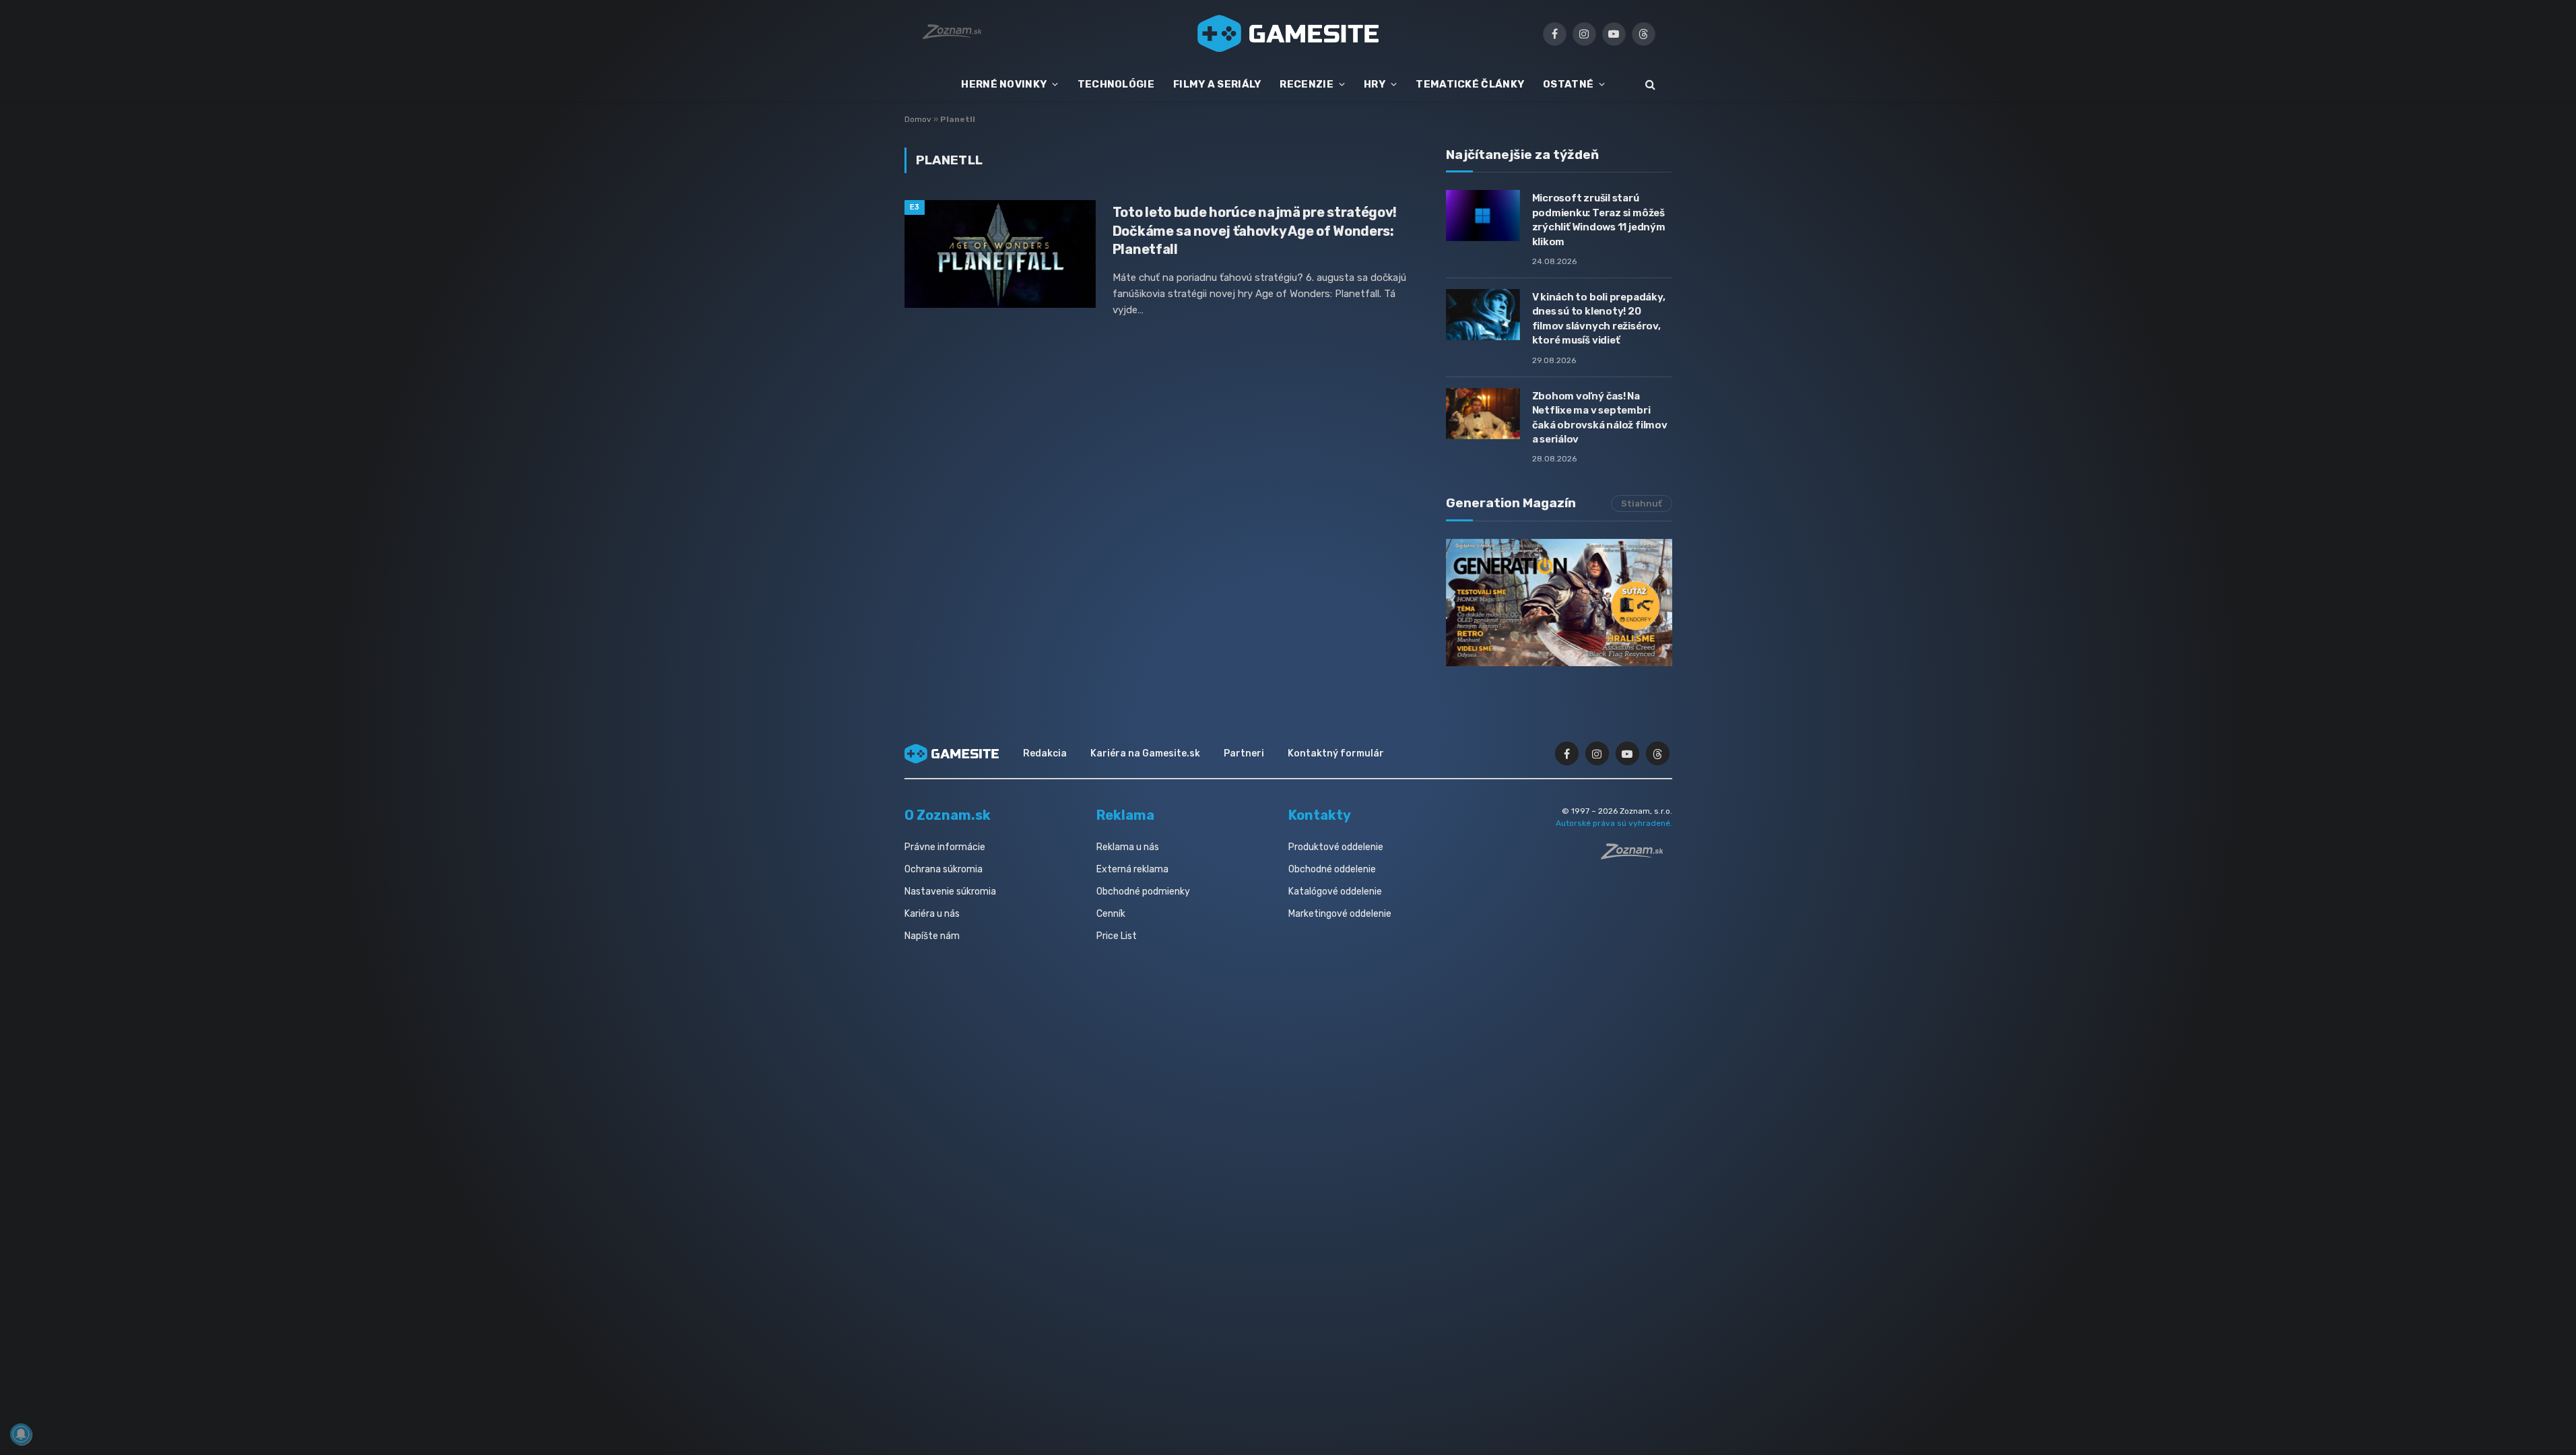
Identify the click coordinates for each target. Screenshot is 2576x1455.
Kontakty (1320, 815)
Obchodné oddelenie (1332, 869)
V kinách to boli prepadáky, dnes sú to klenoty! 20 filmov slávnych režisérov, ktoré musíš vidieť (1599, 319)
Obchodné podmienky (1143, 892)
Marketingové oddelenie (1340, 914)
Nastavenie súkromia (950, 892)
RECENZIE (1306, 84)
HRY (1375, 84)
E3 (915, 207)
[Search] (1649, 85)
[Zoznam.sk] (1637, 855)
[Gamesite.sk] (1288, 34)
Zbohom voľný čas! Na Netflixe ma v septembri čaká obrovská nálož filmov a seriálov (1600, 418)
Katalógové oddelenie (1335, 892)
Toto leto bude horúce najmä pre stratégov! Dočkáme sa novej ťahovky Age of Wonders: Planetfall (1255, 230)
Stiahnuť (1642, 504)
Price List (1117, 936)
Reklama (1125, 815)
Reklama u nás (1128, 847)
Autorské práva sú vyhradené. (1614, 823)
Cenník (1111, 914)
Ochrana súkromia (944, 869)
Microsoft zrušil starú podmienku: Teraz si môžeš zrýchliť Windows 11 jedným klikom (1599, 220)
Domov (918, 119)
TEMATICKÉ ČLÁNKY (1470, 84)
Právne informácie (945, 847)
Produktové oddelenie (1336, 847)
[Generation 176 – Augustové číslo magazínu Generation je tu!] (1559, 603)
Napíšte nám (932, 936)
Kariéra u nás (932, 914)
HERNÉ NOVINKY (1004, 84)
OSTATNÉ (1568, 84)
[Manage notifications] (21, 1434)
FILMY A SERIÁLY (1217, 84)
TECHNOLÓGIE (1116, 84)
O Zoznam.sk (948, 815)
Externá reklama (1132, 869)
